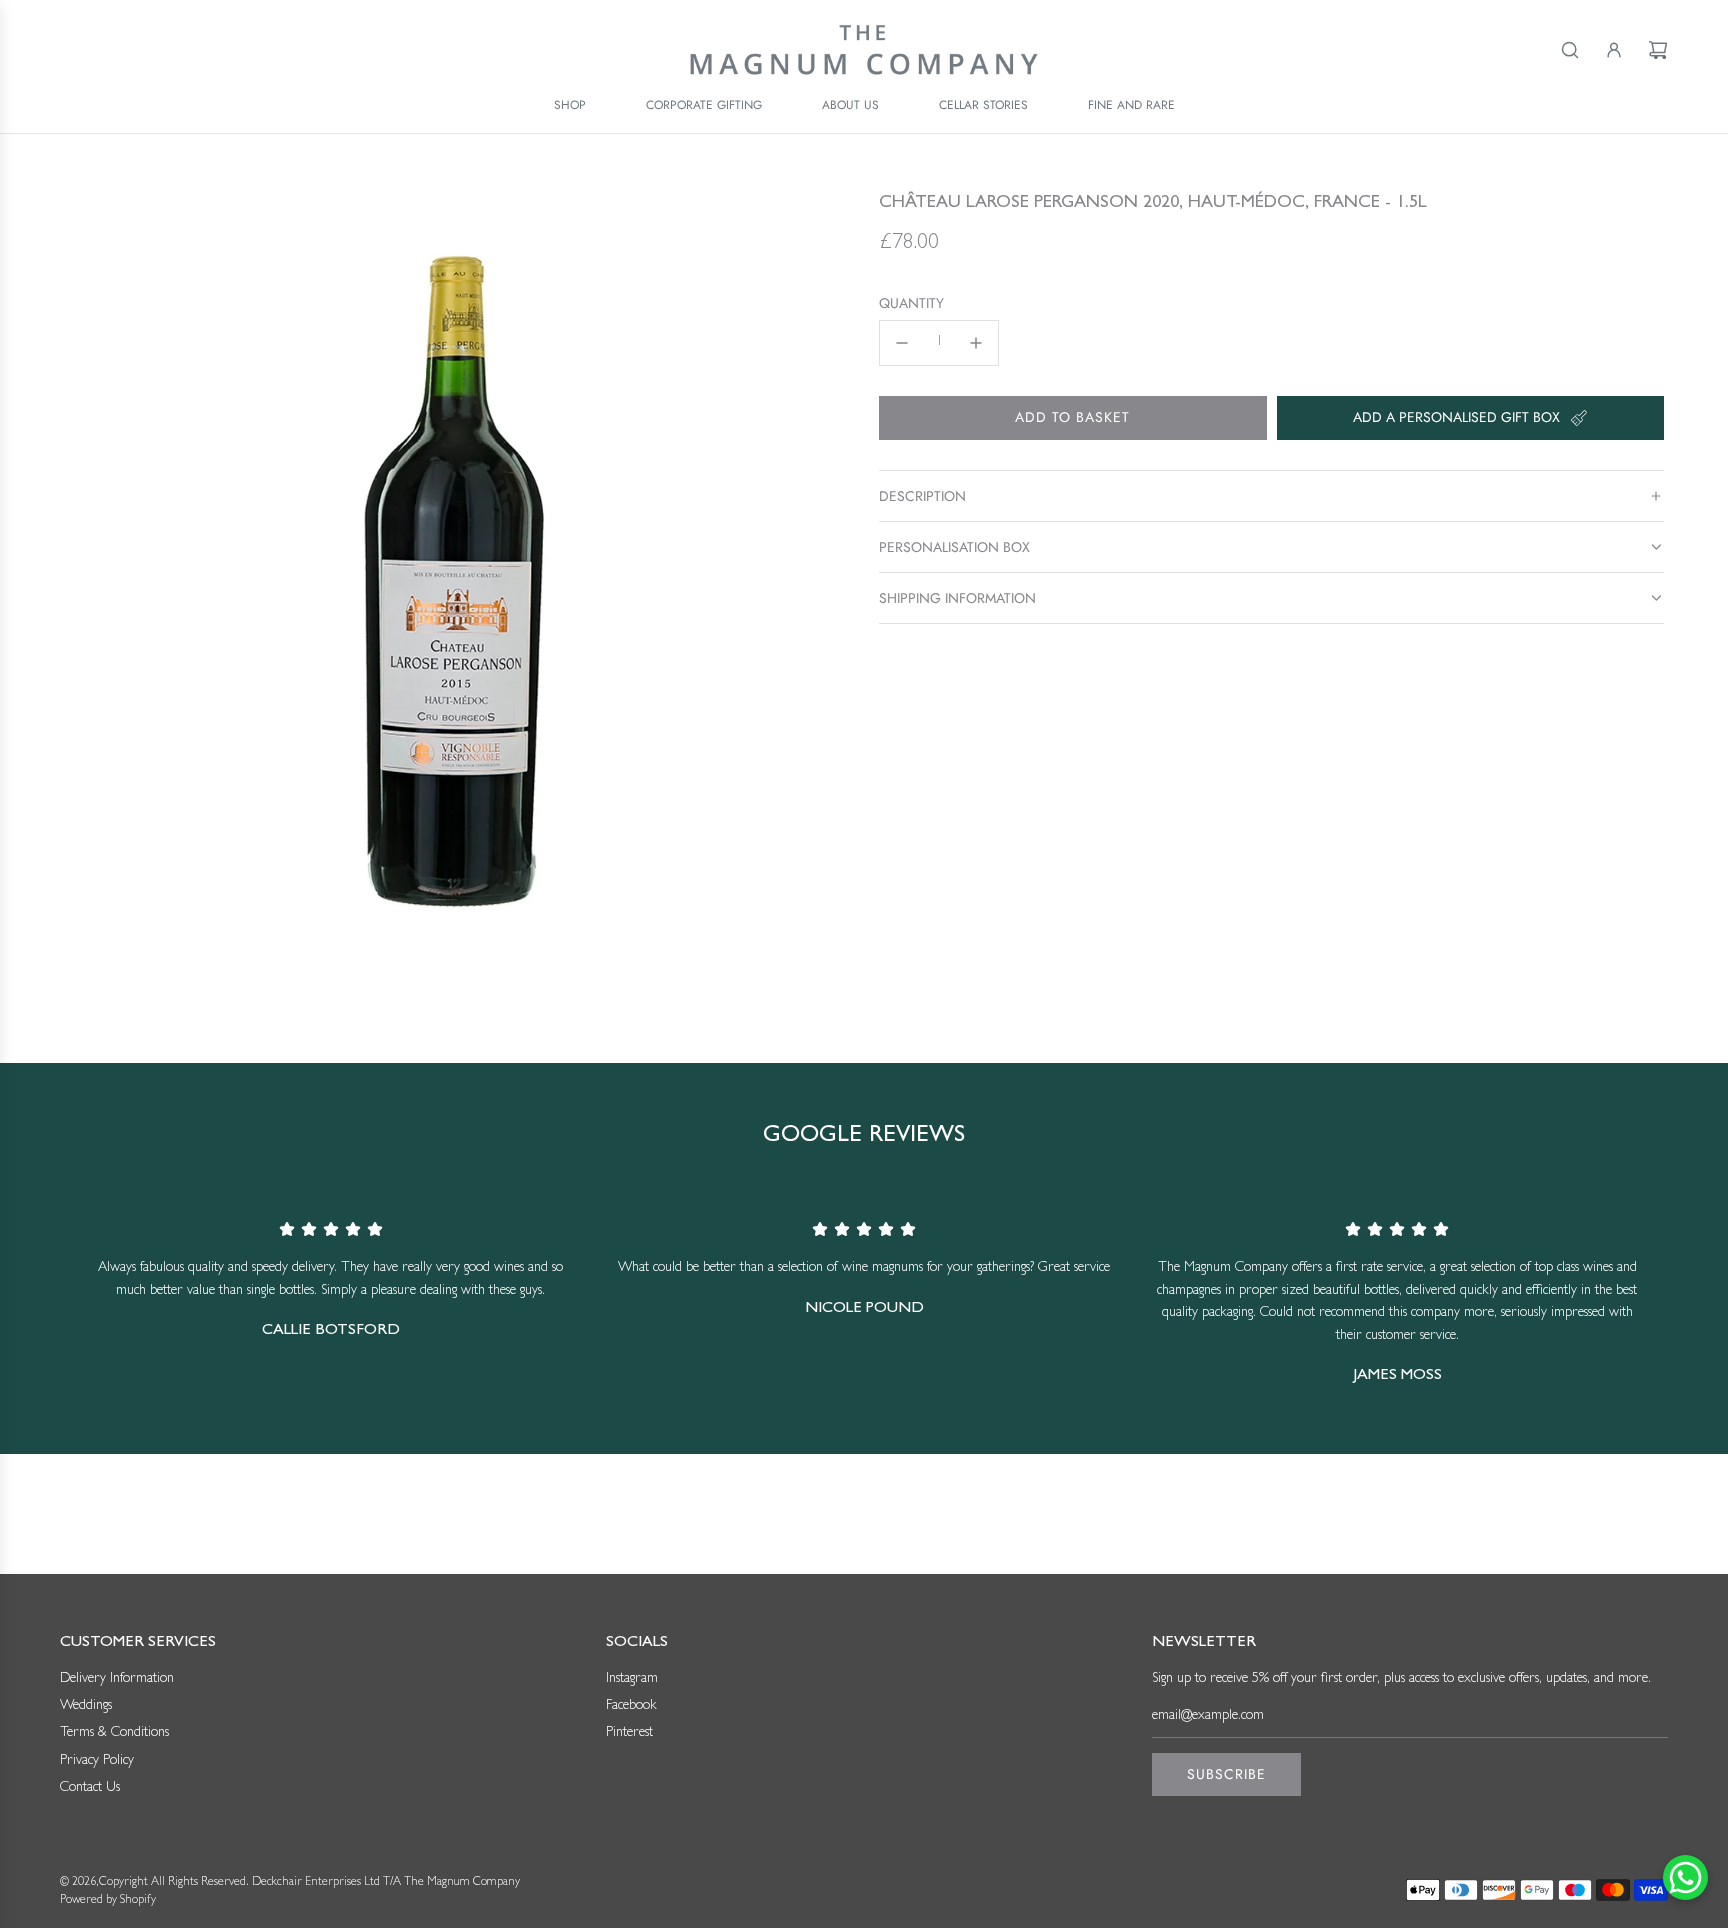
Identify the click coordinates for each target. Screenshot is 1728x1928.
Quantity (911, 304)
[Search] (1570, 50)
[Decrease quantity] (902, 343)
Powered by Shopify (108, 1901)
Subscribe (1226, 1774)
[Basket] (1658, 50)
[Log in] (1614, 50)
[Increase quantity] (976, 343)
